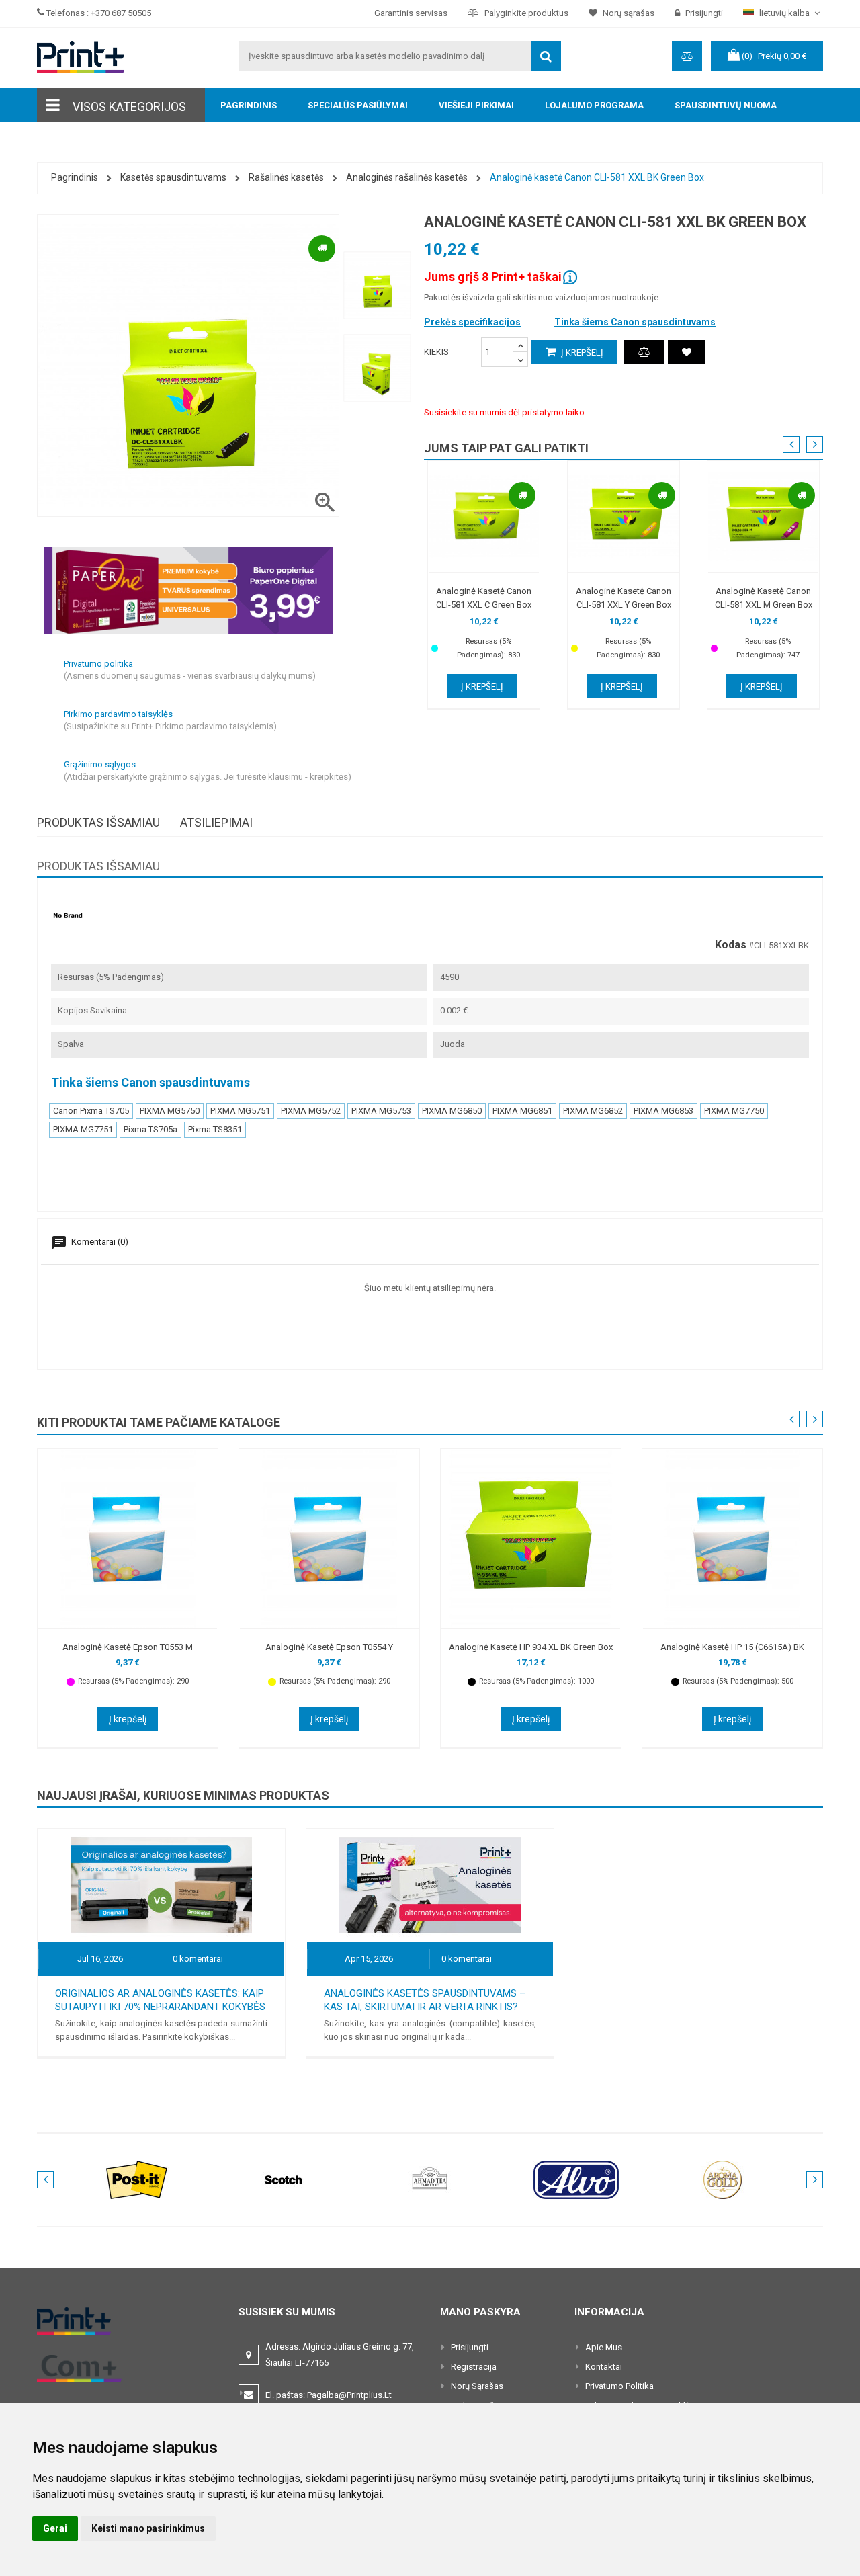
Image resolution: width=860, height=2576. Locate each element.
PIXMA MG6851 (522, 1111)
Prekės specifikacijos (472, 322)
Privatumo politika (619, 2386)
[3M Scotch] (284, 2179)
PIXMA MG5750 (170, 1111)
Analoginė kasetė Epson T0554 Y (329, 1647)
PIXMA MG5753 (381, 1111)
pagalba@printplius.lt (349, 2395)
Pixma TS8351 (215, 1129)
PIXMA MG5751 (240, 1111)
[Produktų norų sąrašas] (687, 352)
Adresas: (340, 2355)
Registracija (474, 2367)
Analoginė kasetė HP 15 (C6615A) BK (732, 1647)
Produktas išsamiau (98, 822)
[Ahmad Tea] (430, 2179)
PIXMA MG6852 (593, 1111)
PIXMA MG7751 (83, 1129)
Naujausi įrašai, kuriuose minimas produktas (183, 1795)
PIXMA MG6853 (663, 1111)
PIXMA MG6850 (452, 1111)
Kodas (731, 945)
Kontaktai (604, 2367)
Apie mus (604, 2347)
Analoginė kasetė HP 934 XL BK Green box (531, 1647)
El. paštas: (329, 2395)
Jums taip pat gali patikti (506, 448)
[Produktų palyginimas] (644, 352)
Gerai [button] (55, 2528)
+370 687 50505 (121, 13)
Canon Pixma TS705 (91, 1111)
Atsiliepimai (216, 822)
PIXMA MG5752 (311, 1111)
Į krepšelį (581, 352)
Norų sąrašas (477, 2386)
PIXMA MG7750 (734, 1111)
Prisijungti (470, 2347)
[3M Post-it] (137, 2179)
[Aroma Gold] (723, 2179)
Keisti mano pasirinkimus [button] (148, 2528)
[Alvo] (576, 2179)
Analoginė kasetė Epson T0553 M (128, 1647)
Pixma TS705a (150, 1129)
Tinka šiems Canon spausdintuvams (635, 322)
